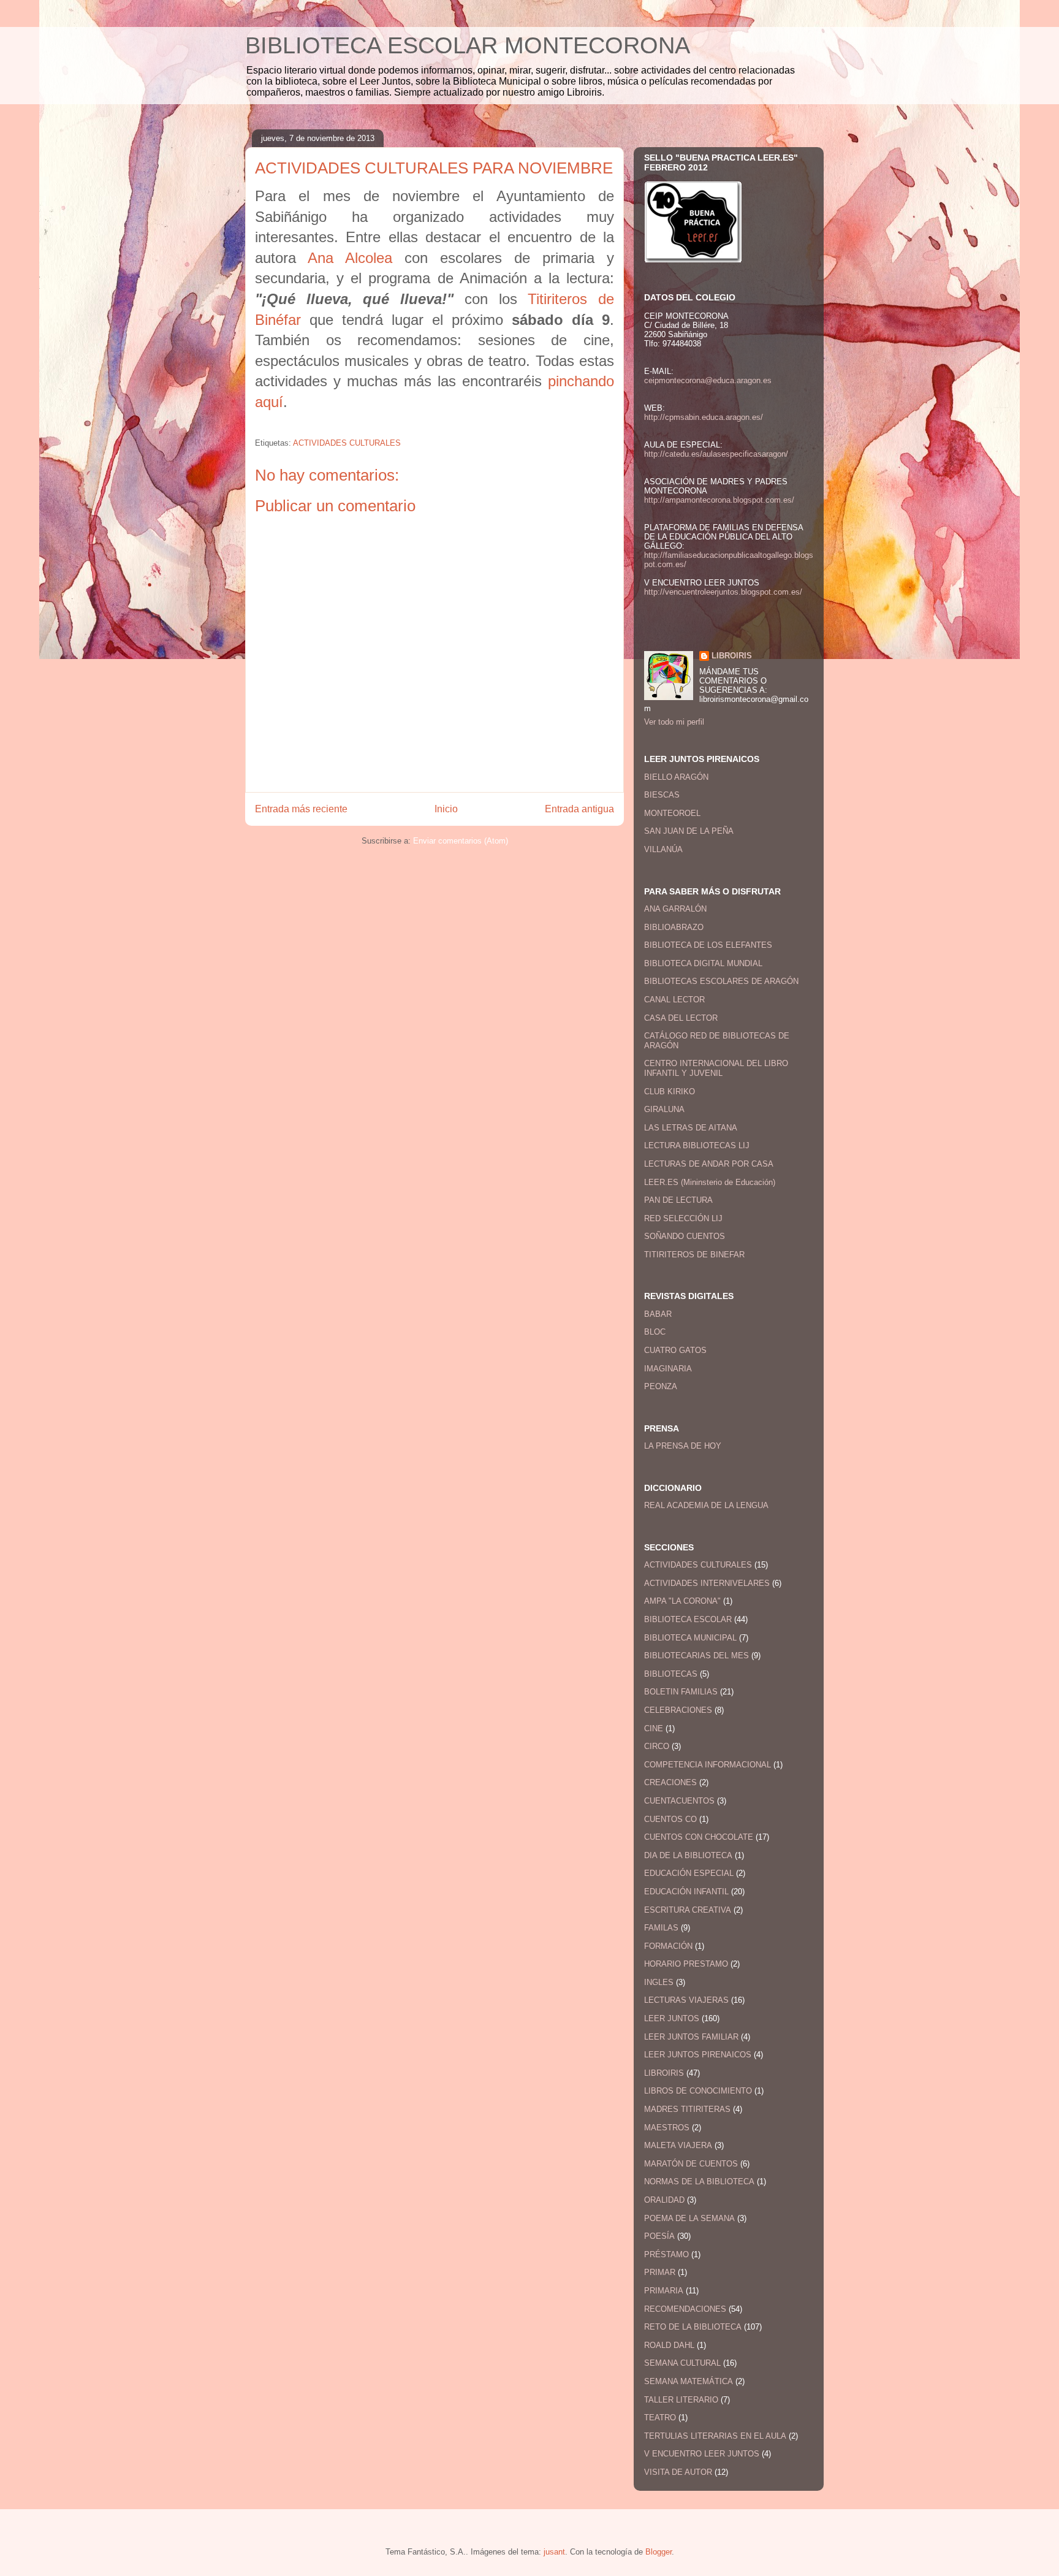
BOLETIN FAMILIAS (681, 1692)
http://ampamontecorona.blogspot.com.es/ (719, 500)
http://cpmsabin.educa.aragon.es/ (704, 417)
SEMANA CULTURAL (682, 2363)
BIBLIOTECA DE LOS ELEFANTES (708, 945)
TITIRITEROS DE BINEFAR (694, 1255)
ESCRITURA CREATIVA (688, 1910)
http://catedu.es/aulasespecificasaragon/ (716, 454)
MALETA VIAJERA (678, 2145)
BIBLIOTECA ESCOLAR (688, 1619)
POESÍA (659, 2236)
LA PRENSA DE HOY (683, 1446)
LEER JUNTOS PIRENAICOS (698, 2055)
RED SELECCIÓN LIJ (683, 1218)
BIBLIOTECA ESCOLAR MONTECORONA (468, 45)
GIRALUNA (664, 1109)
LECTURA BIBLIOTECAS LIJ (697, 1145)
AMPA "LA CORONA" (682, 1601)
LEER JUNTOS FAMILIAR (691, 2037)
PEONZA (661, 1386)
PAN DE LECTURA (678, 1200)
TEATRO (660, 2418)
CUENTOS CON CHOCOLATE (699, 1837)
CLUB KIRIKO (670, 1092)
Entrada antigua (579, 809)
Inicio (446, 809)
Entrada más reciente (301, 809)
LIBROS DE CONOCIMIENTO (698, 2091)
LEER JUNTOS (672, 2018)
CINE (654, 1728)
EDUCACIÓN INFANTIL (686, 1892)
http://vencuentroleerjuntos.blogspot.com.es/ (723, 592)
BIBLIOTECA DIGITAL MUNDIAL (703, 963)
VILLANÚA (663, 849)
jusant (554, 2552)
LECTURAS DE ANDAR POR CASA (709, 1164)
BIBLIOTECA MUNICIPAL (690, 1638)
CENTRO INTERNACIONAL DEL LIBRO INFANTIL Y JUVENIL (716, 1068)
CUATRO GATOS (675, 1350)
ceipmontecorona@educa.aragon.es (708, 380)
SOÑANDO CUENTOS (685, 1236)
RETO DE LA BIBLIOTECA (693, 2327)
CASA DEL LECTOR (681, 1018)
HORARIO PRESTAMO (686, 1964)
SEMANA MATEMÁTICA (689, 2381)
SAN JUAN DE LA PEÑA (689, 831)
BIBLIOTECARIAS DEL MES (697, 1656)
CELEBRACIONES (678, 1710)
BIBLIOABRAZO (674, 927)
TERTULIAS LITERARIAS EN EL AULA (715, 2436)
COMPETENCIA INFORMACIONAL (708, 1765)
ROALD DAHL (669, 2345)
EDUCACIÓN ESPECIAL (689, 1873)
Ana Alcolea (350, 258)
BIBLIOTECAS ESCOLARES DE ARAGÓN (721, 981)
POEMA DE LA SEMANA (689, 2218)
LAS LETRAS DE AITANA (691, 1128)
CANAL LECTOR (674, 1000)
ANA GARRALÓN (675, 909)
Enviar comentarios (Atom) (461, 841)
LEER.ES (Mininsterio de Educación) (710, 1182)
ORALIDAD (664, 2200)
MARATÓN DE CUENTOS (691, 2164)
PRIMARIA (664, 2291)
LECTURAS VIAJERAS (686, 2000)
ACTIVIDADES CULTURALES (347, 443)
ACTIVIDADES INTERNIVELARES (707, 1583)
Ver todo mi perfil (674, 722)
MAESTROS (667, 2128)
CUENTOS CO (670, 1819)
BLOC (655, 1332)
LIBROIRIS (732, 656)
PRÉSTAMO (666, 2254)
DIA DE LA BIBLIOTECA (688, 1855)
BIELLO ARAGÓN (676, 777)
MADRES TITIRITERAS (687, 2109)
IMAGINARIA (668, 1369)
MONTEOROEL (672, 813)
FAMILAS (661, 1928)
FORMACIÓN (668, 1946)
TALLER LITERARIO (681, 2400)
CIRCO (657, 1746)
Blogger (659, 2552)
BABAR (658, 1314)
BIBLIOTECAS (671, 1674)
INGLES (659, 1982)
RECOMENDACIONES (685, 2309)
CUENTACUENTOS (679, 1801)
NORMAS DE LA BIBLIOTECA (699, 2182)
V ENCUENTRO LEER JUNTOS (702, 2454)
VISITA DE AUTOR (678, 2472)
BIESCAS (662, 795)
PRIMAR (660, 2272)
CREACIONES (670, 1782)
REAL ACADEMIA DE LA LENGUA (706, 1505)
